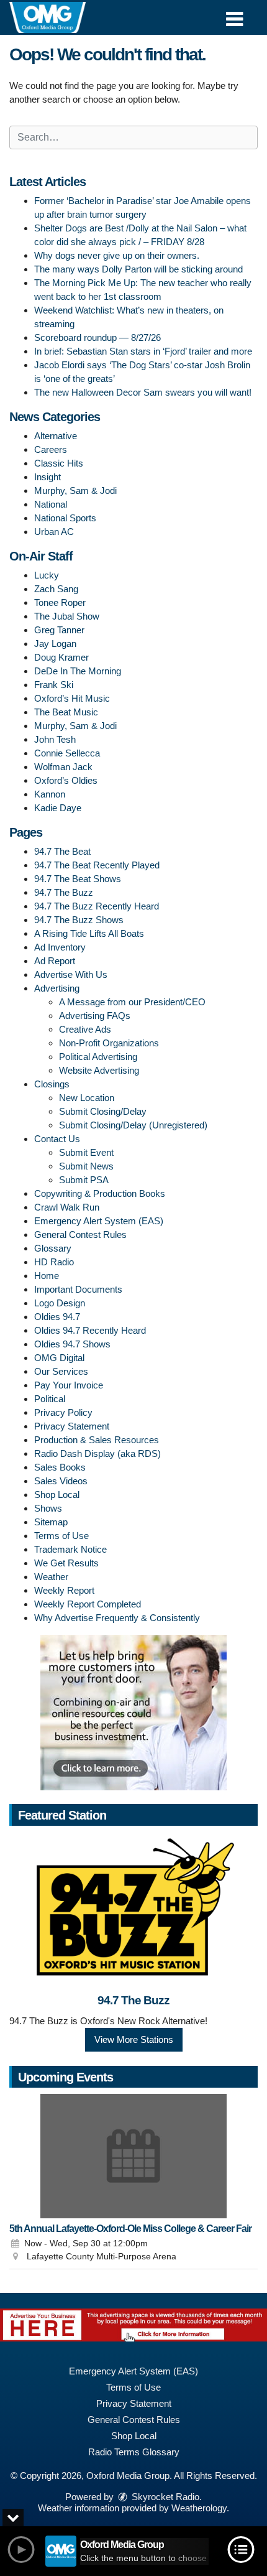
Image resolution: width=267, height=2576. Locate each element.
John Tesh (55, 739)
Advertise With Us (71, 974)
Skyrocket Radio (164, 2497)
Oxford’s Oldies (66, 780)
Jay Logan (55, 644)
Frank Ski (54, 685)
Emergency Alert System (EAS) (99, 1221)
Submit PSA (84, 1180)
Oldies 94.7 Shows (72, 1344)
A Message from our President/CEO (132, 1002)
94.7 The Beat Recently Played (97, 865)
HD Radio (54, 1262)
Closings (52, 1084)
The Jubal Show (67, 616)
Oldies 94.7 (57, 1317)
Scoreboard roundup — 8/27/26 (97, 337)
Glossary (53, 1248)
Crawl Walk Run (67, 1207)
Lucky (47, 575)
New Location (87, 1098)
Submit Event (86, 1152)
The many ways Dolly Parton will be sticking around (138, 269)
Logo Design (60, 1303)
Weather (51, 1577)
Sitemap (51, 1522)
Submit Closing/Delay (103, 1111)
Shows (48, 1508)
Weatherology (199, 2508)
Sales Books (60, 1467)
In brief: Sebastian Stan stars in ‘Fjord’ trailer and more (143, 351)
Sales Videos (61, 1481)
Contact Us (57, 1139)
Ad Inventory (60, 947)
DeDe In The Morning (78, 671)
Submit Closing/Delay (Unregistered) (133, 1125)
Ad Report (55, 961)
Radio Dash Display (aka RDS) (97, 1453)
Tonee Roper (60, 602)
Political (50, 1399)
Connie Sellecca (67, 753)
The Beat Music (66, 712)
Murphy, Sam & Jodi (75, 491)
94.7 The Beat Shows (78, 879)
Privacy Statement (72, 1426)
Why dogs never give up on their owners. (117, 255)
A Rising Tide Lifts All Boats (89, 933)
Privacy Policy (63, 1412)
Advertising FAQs (95, 1016)
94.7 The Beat (62, 851)
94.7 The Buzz (64, 892)
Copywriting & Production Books (100, 1193)
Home (47, 1276)
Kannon (50, 794)
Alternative (56, 436)
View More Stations (134, 2039)
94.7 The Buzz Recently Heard (97, 906)
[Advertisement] (133, 1713)
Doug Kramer (61, 657)
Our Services (61, 1371)
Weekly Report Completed (88, 1604)
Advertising (57, 988)
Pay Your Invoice (69, 1385)
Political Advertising (98, 1057)
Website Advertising (99, 1070)
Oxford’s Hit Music (72, 698)
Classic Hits (59, 463)
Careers (51, 449)
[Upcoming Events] (133, 2156)
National (51, 504)
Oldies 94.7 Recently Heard (90, 1330)
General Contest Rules (80, 1235)
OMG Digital (59, 1358)
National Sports (65, 518)
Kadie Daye (58, 808)
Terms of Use (61, 1536)
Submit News (86, 1166)
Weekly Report (64, 1590)
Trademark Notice (70, 1549)
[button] (234, 15)
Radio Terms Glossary (134, 2452)
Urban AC (54, 532)
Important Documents (78, 1289)
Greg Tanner (59, 630)
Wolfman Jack (63, 767)
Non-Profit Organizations (109, 1043)
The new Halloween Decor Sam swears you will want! (143, 392)
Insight (48, 477)
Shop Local (57, 1495)
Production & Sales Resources (97, 1440)
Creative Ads (85, 1029)
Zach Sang (56, 589)
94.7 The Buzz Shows (79, 920)
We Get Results (66, 1563)
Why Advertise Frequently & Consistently (117, 1618)
